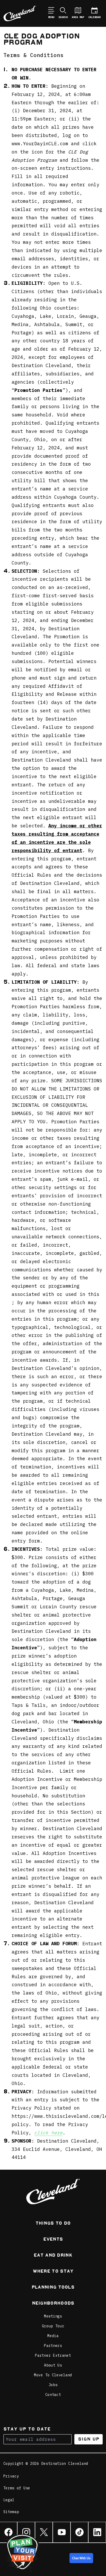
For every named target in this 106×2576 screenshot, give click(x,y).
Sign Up (89, 2439)
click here (48, 2133)
